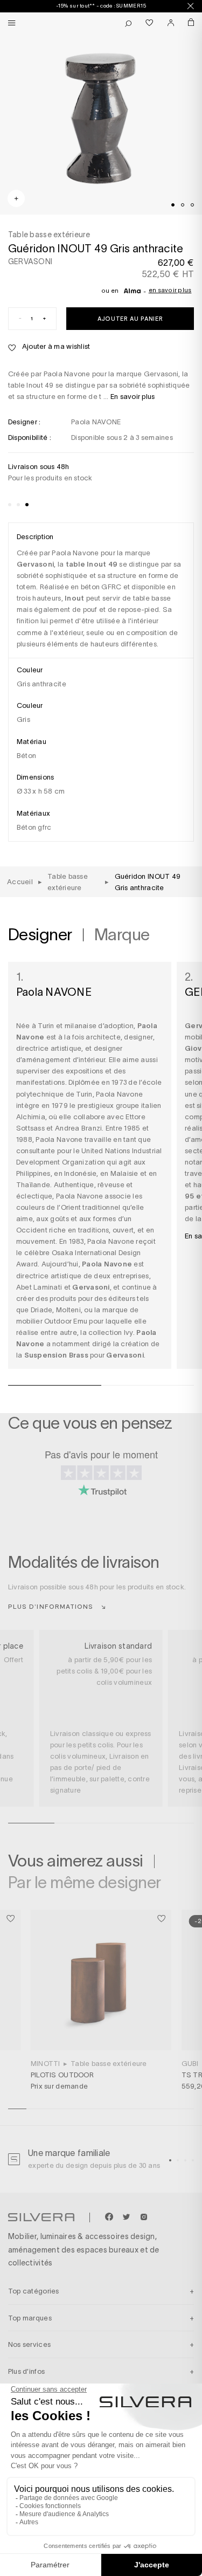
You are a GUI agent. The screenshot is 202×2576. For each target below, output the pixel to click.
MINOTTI (46, 2064)
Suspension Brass (56, 1355)
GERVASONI (30, 261)
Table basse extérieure (109, 2064)
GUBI (190, 2064)
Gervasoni (125, 1355)
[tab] (173, 205)
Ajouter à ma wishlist (55, 346)
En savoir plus (170, 290)
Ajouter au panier (130, 318)
